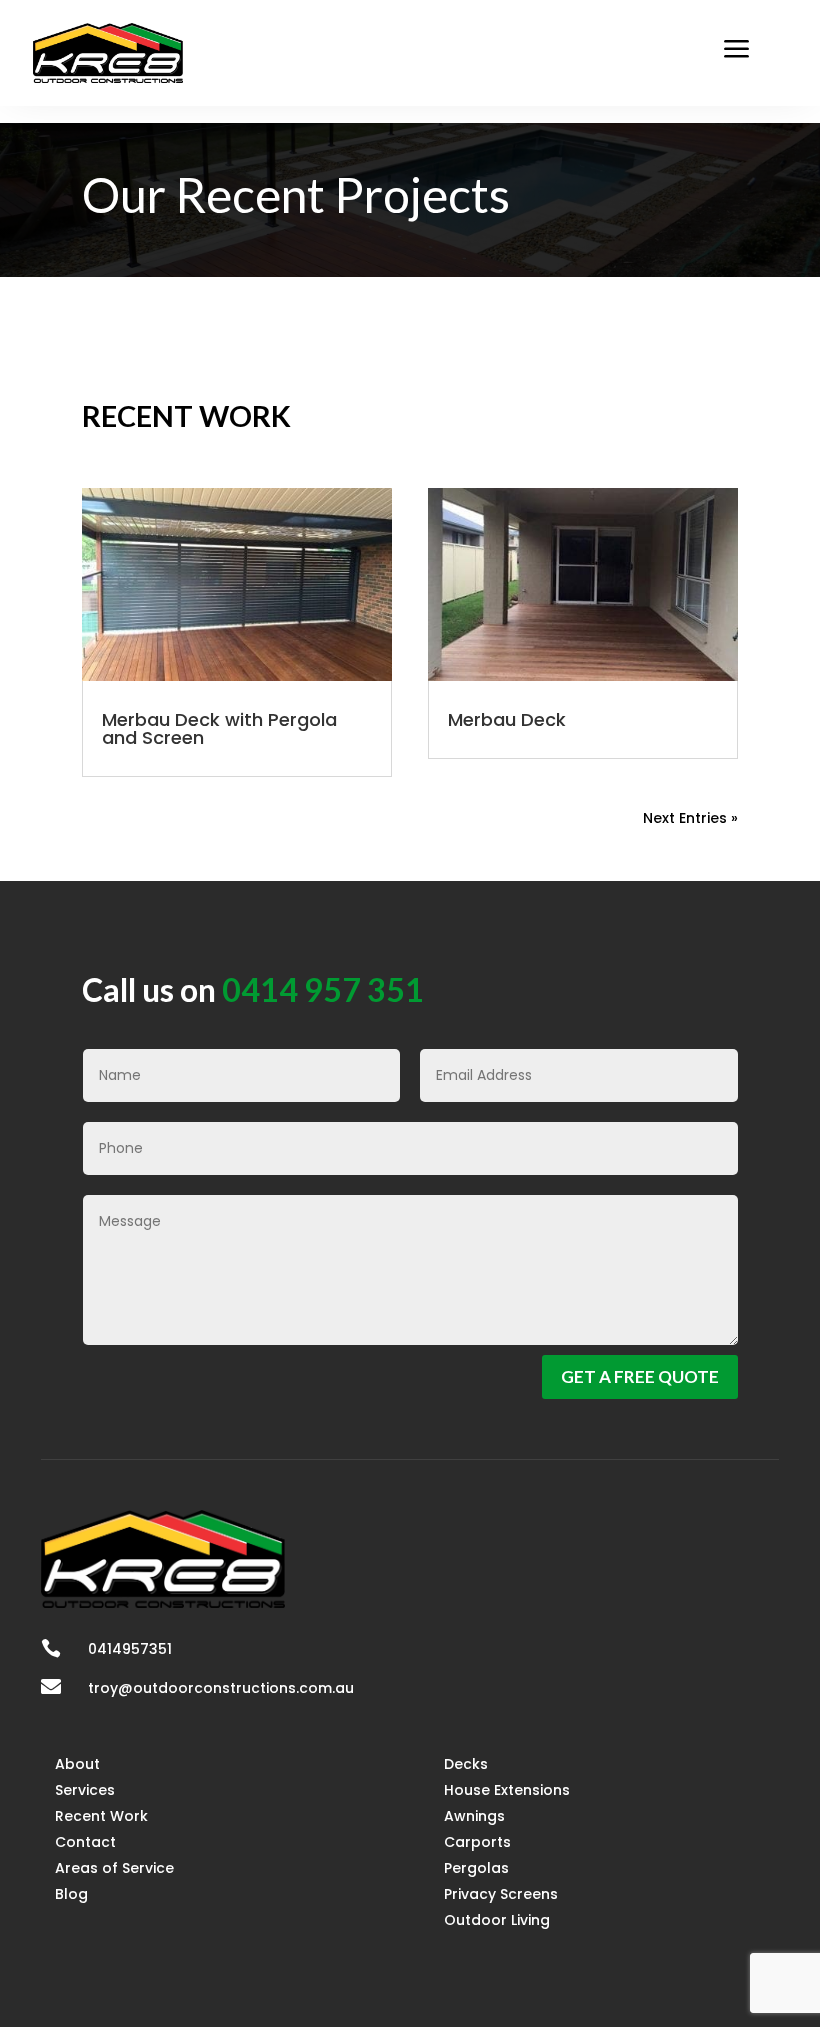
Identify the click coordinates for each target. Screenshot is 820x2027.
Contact (85, 1842)
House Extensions (507, 1790)
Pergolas (476, 1868)
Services (85, 1790)
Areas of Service (114, 1868)
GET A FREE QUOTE (640, 1376)
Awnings (474, 1816)
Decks (466, 1764)
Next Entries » (690, 818)
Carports (477, 1842)
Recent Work (101, 1816)
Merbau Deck (507, 719)
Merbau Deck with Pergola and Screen (219, 728)
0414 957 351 (323, 989)
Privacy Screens (501, 1894)
